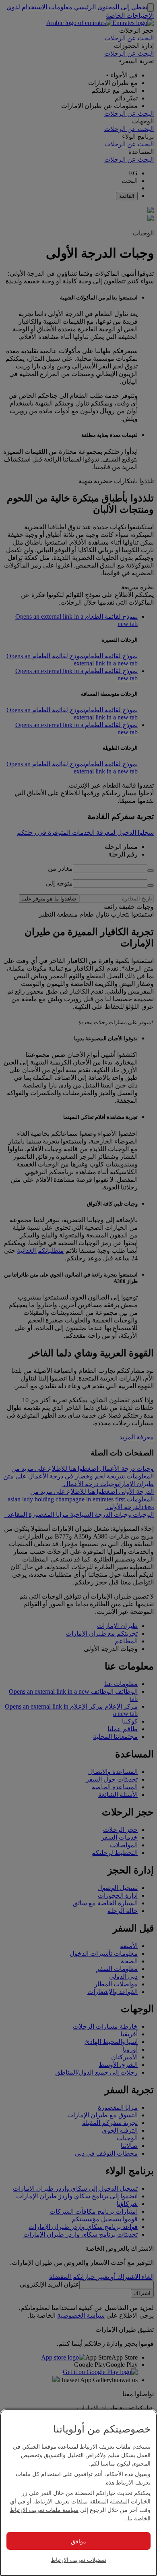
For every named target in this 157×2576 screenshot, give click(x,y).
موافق (78, 2541)
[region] (78, 2492)
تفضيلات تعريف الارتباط (78, 2559)
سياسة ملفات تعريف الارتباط (44, 2509)
